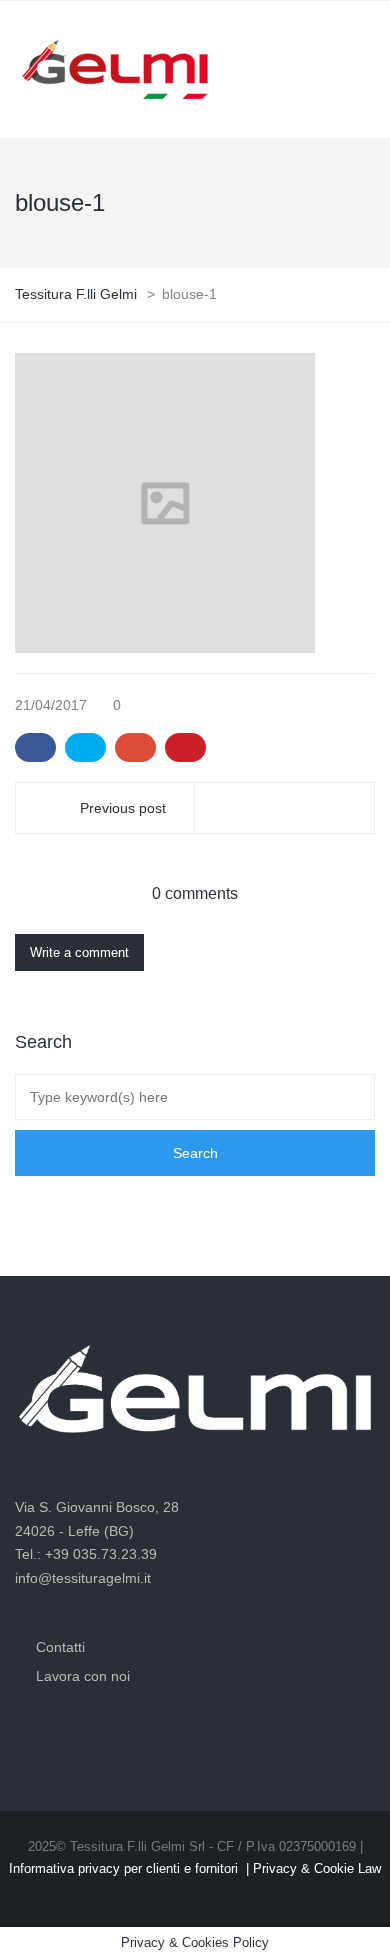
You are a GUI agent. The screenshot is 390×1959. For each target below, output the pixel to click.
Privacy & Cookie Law (317, 1868)
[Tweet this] (85, 748)
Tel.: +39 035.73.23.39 (86, 1554)
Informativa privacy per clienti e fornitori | (131, 1868)
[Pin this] (185, 748)
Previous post (123, 808)
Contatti (60, 1647)
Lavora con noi (83, 1676)
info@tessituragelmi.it (83, 1578)
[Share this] (35, 748)
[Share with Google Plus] (135, 748)
